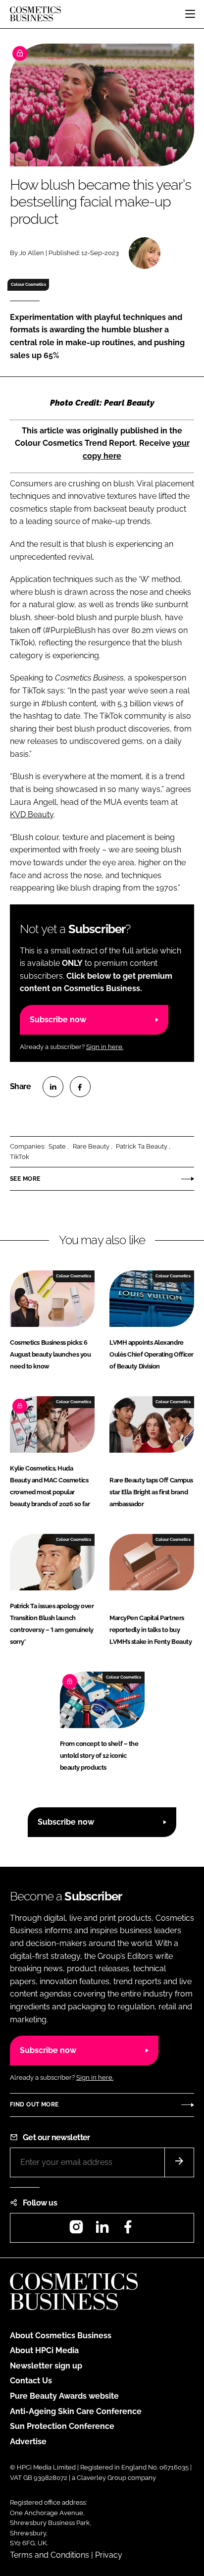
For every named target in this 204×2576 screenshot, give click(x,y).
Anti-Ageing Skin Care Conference (76, 2411)
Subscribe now (58, 1020)
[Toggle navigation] (190, 14)
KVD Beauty (32, 815)
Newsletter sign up (46, 2366)
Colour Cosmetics (28, 284)
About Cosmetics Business (61, 2336)
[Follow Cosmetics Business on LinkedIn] (102, 2230)
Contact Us (31, 2381)
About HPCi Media (44, 2350)
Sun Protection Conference (62, 2426)
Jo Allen (32, 253)
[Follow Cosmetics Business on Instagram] (76, 2230)
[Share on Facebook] (80, 1087)
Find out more (34, 2104)
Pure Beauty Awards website (64, 2396)
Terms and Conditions (50, 2555)
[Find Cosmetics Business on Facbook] (128, 2230)
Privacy (109, 2555)
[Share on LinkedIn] (53, 1087)
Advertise (28, 2442)
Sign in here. (105, 1047)
